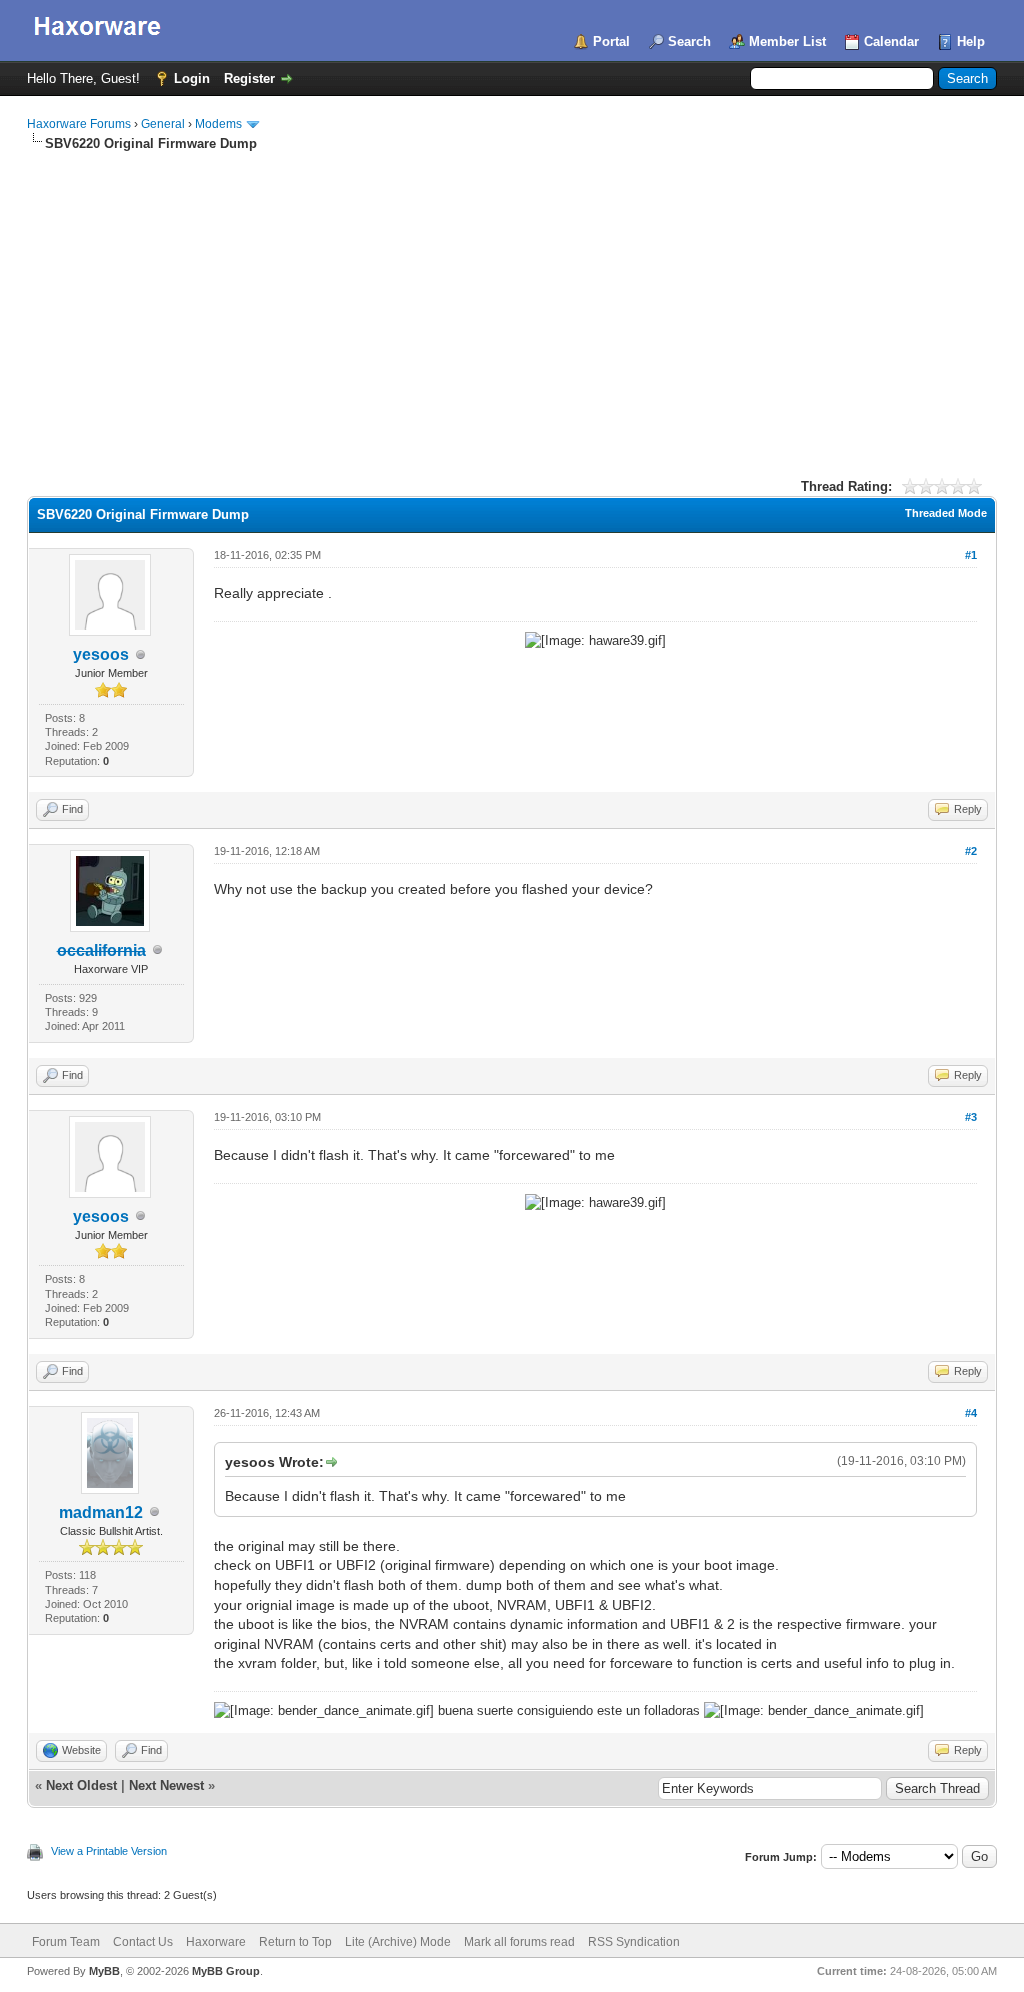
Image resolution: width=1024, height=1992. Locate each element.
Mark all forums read (519, 1942)
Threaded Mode (946, 513)
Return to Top (295, 1942)
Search (689, 41)
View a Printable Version (109, 1851)
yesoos (101, 654)
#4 (971, 1413)
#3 (971, 1117)
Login (192, 78)
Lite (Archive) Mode (398, 1942)
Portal (611, 41)
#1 (971, 555)
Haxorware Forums (79, 124)
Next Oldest (81, 1785)
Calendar (891, 41)
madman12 (101, 1512)
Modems (218, 124)
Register (249, 78)
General (163, 124)
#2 (971, 851)
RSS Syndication (634, 1942)
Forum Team (66, 1942)
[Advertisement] (512, 303)
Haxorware (216, 1942)
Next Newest (166, 1785)
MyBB (104, 1971)
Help (971, 41)
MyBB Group (226, 1971)
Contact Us (143, 1942)
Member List (787, 41)
